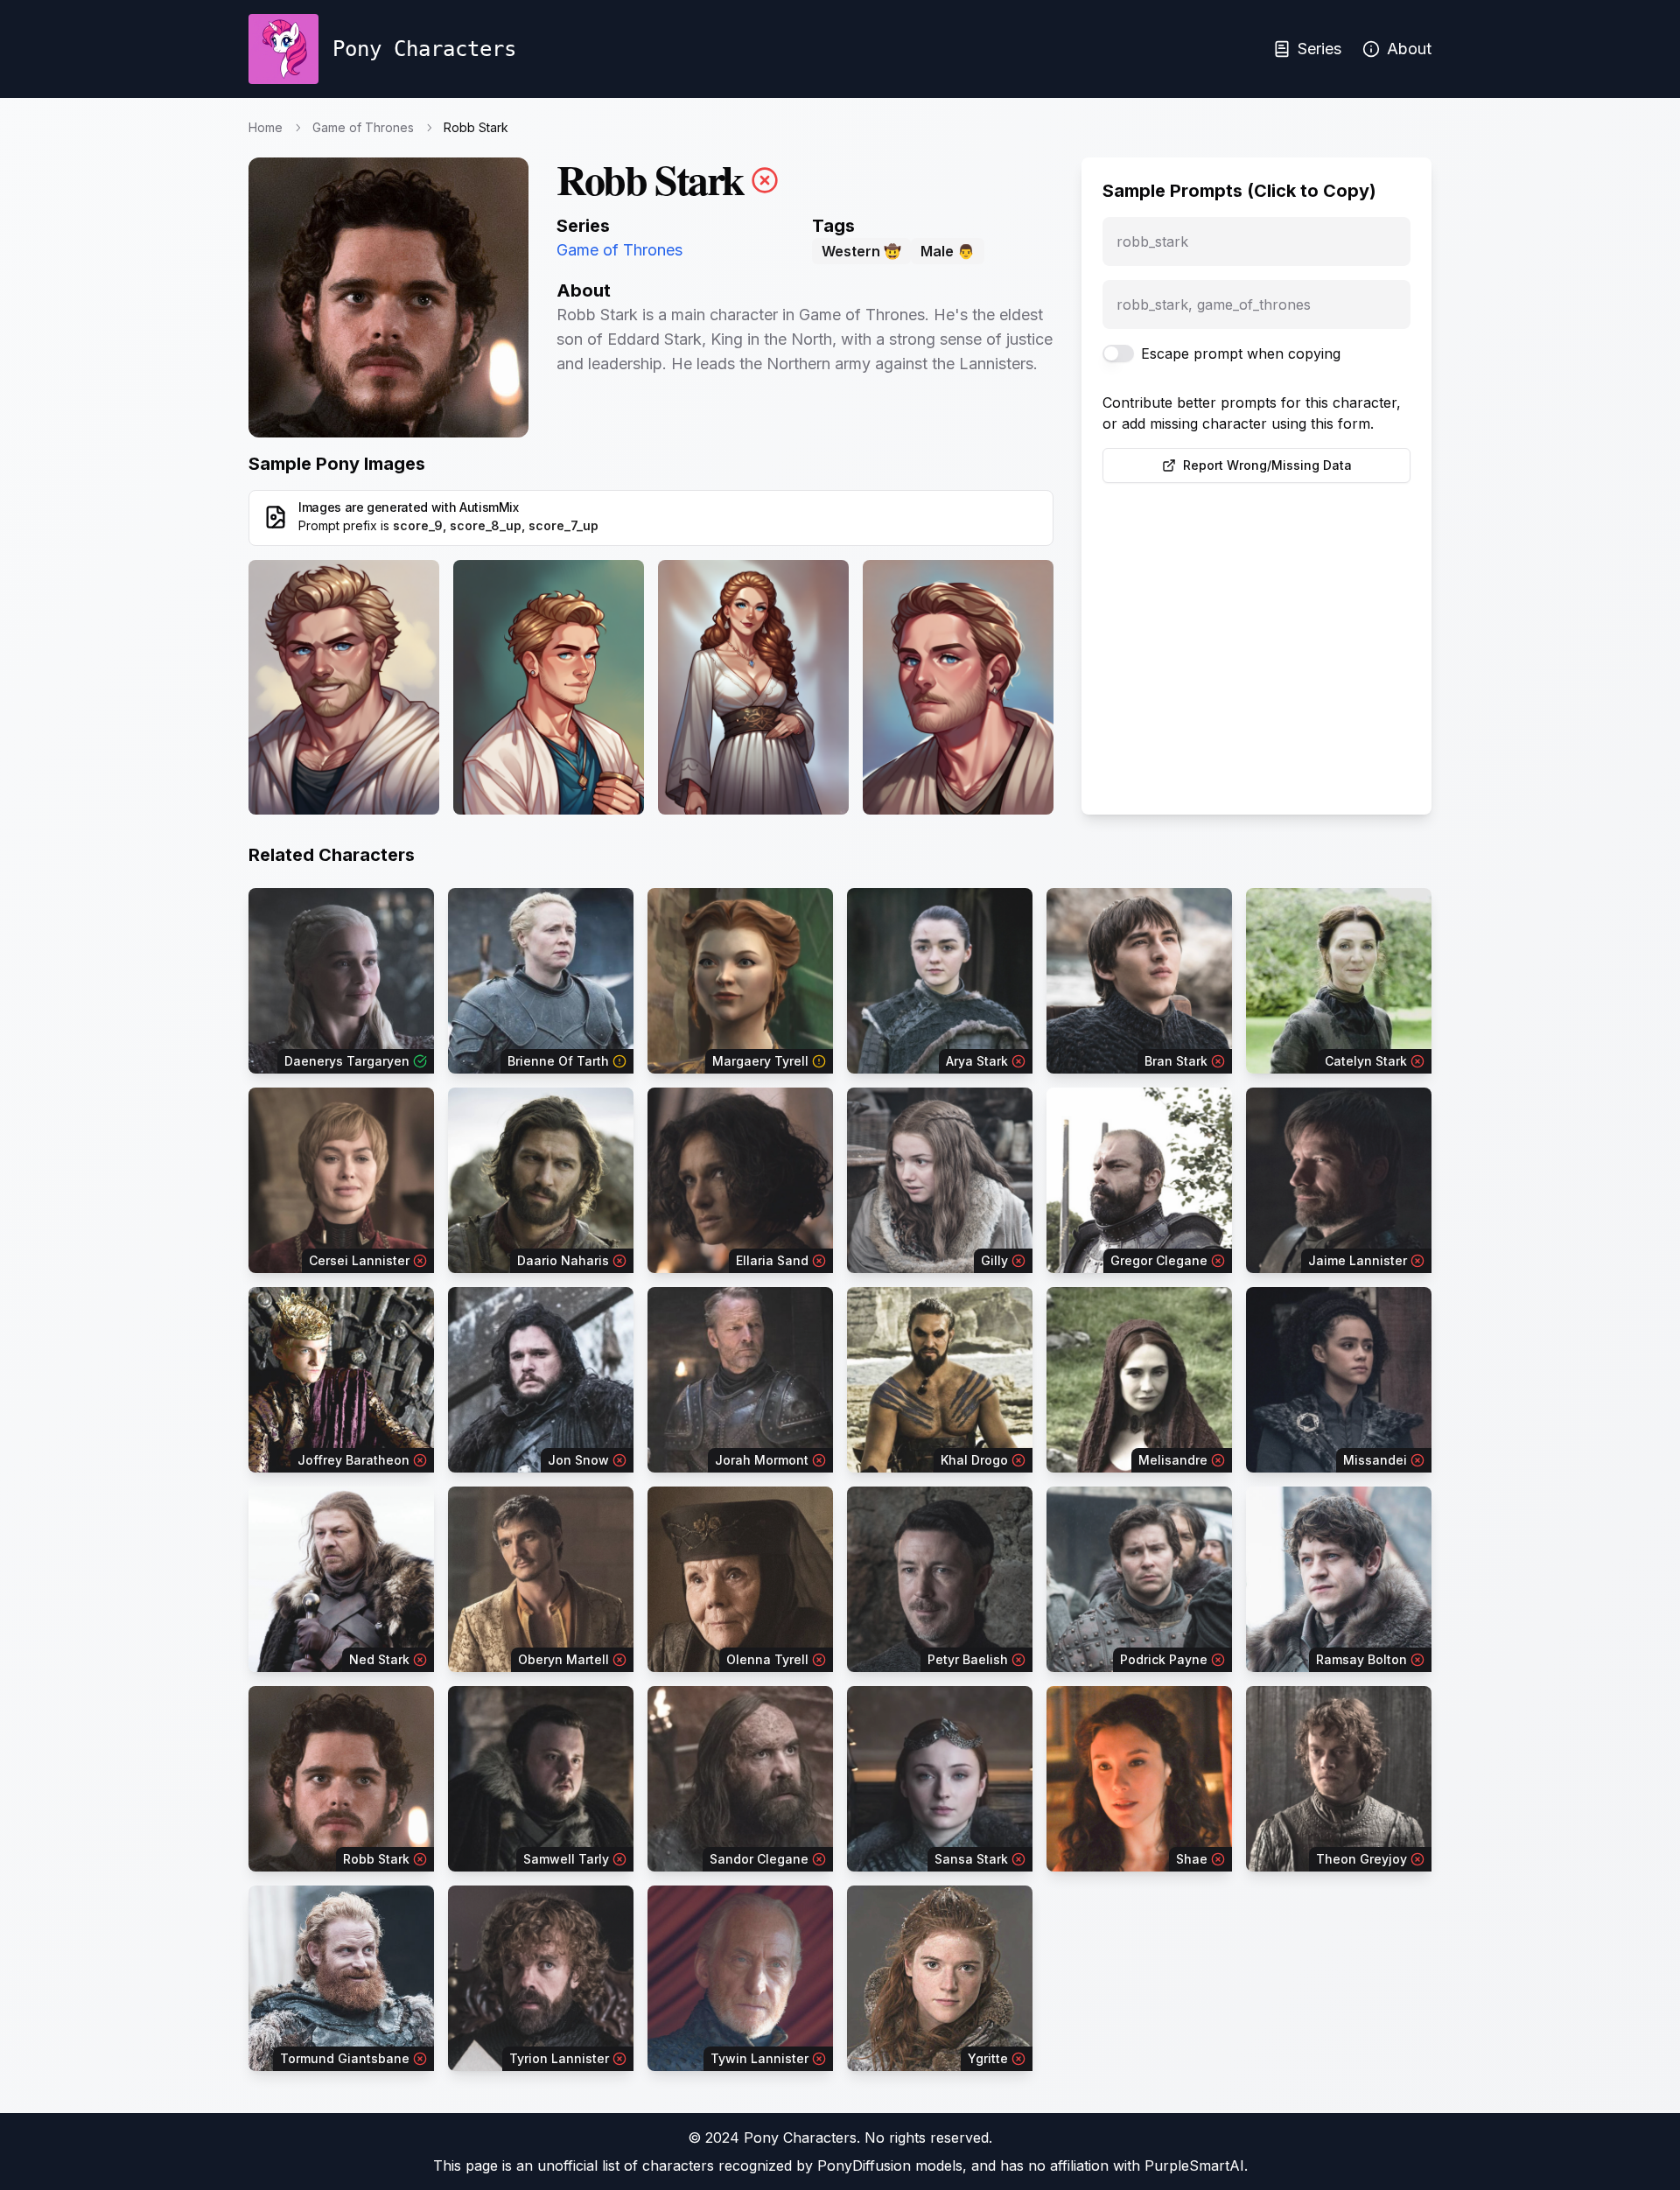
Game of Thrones (363, 127)
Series (1319, 49)
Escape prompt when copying (1241, 353)
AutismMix (489, 507)
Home (266, 127)
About (1409, 49)
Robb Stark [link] (476, 127)
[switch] (1118, 353)
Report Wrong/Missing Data (1267, 465)
